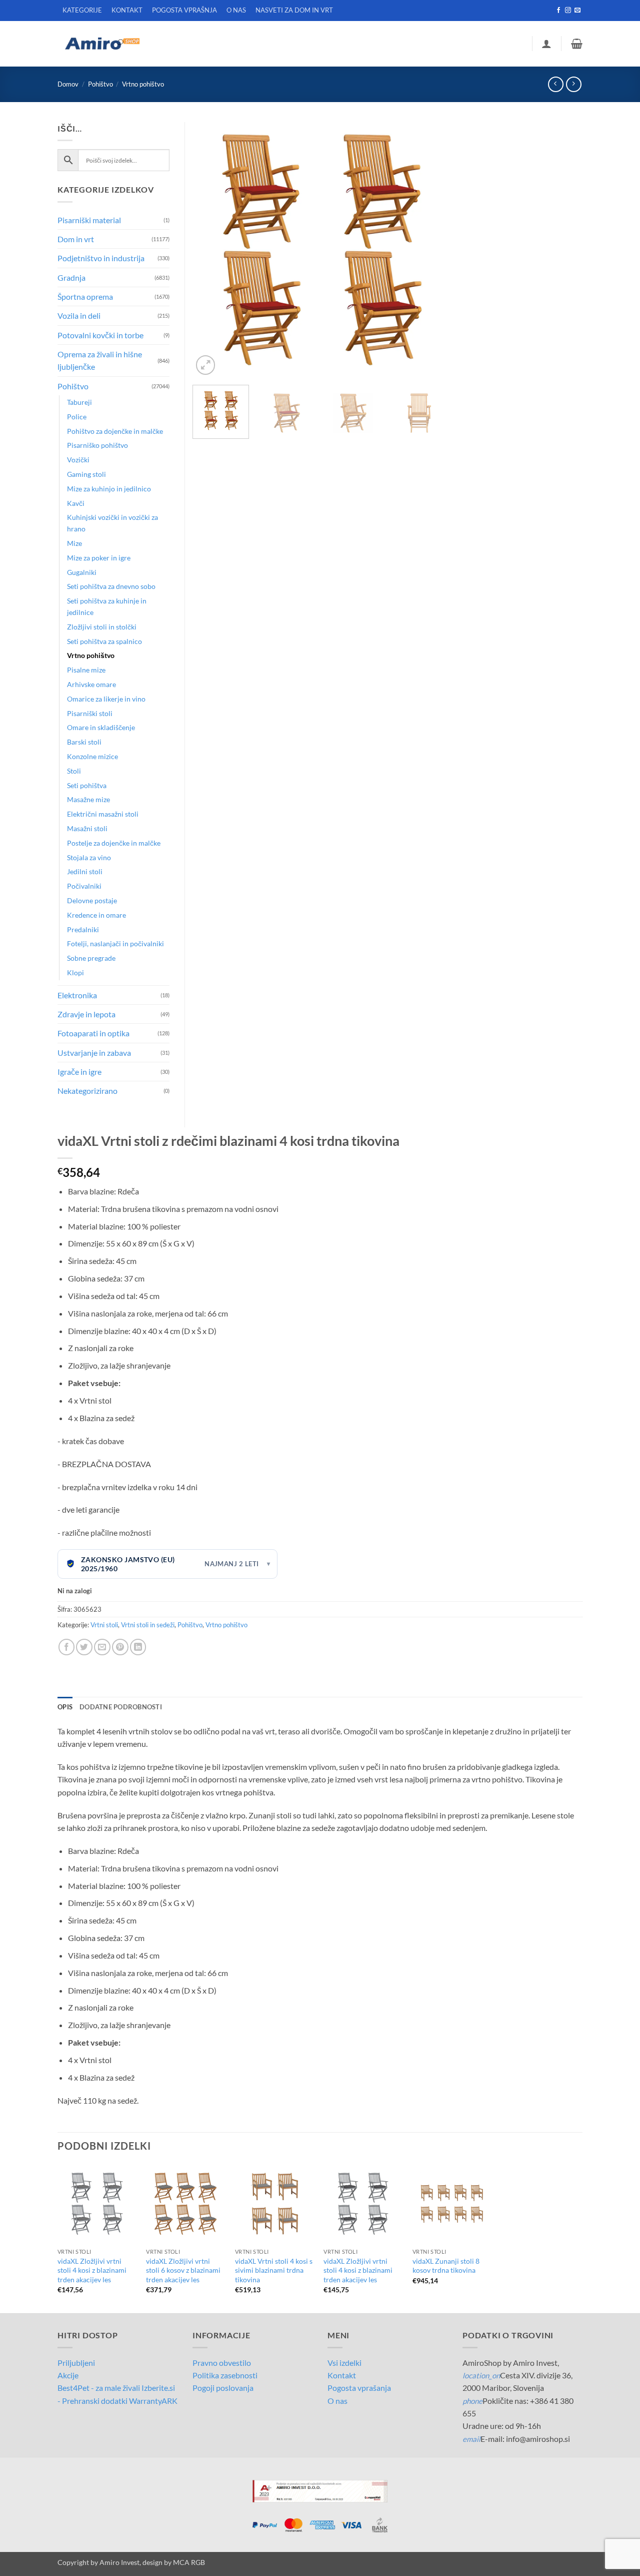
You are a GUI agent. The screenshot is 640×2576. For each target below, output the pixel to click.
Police (77, 417)
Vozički (78, 460)
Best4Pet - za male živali (99, 2388)
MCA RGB (189, 2562)
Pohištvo (100, 84)
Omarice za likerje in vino (106, 699)
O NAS (236, 10)
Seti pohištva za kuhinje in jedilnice (107, 606)
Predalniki (83, 929)
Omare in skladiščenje (101, 727)
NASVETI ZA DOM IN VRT (294, 10)
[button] (546, 44)
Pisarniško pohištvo (97, 445)
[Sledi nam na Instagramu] (568, 11)
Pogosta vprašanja (359, 2388)
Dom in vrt (76, 239)
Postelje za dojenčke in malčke (114, 843)
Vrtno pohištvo (143, 84)
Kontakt (342, 2375)
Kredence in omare (96, 915)
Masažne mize (88, 799)
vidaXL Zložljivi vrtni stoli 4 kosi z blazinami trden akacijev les (92, 2270)
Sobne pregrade (91, 958)
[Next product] (556, 84)
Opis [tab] (65, 1707)
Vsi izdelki (344, 2363)
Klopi (75, 973)
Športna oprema (85, 296)
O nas (337, 2401)
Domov (68, 84)
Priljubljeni (76, 2363)
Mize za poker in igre (99, 558)
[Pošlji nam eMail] (577, 11)
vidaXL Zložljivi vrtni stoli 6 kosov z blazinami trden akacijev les (183, 2270)
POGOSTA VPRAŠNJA (184, 10)
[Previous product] (574, 84)
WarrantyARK (153, 2401)
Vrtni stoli (104, 1625)
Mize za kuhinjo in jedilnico (109, 489)
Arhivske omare (91, 684)
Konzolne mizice (92, 756)
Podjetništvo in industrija (101, 258)
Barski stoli (84, 742)
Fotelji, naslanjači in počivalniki (115, 943)
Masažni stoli (87, 828)
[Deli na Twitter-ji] (84, 1647)
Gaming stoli (86, 474)
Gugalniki (82, 572)
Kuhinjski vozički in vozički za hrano (112, 523)
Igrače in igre (79, 1072)
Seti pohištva (87, 785)
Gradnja (71, 277)
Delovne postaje (92, 900)
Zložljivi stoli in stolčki (102, 627)
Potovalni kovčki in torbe (100, 335)
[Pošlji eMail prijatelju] (102, 1647)
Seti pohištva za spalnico (104, 641)
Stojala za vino (89, 857)
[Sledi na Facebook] (558, 11)
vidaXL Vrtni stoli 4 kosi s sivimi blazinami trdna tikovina (274, 2270)
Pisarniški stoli (90, 713)
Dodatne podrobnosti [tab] (121, 1707)
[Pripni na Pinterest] (120, 1647)
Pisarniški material (89, 220)
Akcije (68, 2375)
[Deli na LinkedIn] (138, 1647)
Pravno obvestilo (222, 2363)
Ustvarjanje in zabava (94, 1053)
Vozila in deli (79, 315)
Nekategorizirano (87, 1091)
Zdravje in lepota (86, 1014)
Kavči (76, 503)
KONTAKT (127, 10)
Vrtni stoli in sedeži (148, 1625)
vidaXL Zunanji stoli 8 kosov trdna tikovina (446, 2266)
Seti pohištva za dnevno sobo (111, 586)
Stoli (74, 771)
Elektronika (77, 995)
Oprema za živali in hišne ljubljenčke (100, 360)
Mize (74, 543)
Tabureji (79, 402)
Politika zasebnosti (225, 2375)
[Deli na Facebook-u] (67, 1647)
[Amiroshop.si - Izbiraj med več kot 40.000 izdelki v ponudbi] (102, 44)
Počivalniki (84, 886)
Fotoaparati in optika (93, 1033)
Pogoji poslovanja (223, 2388)
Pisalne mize (86, 670)
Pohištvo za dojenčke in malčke (115, 431)
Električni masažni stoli (103, 814)
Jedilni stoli (85, 871)
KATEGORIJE (82, 10)
